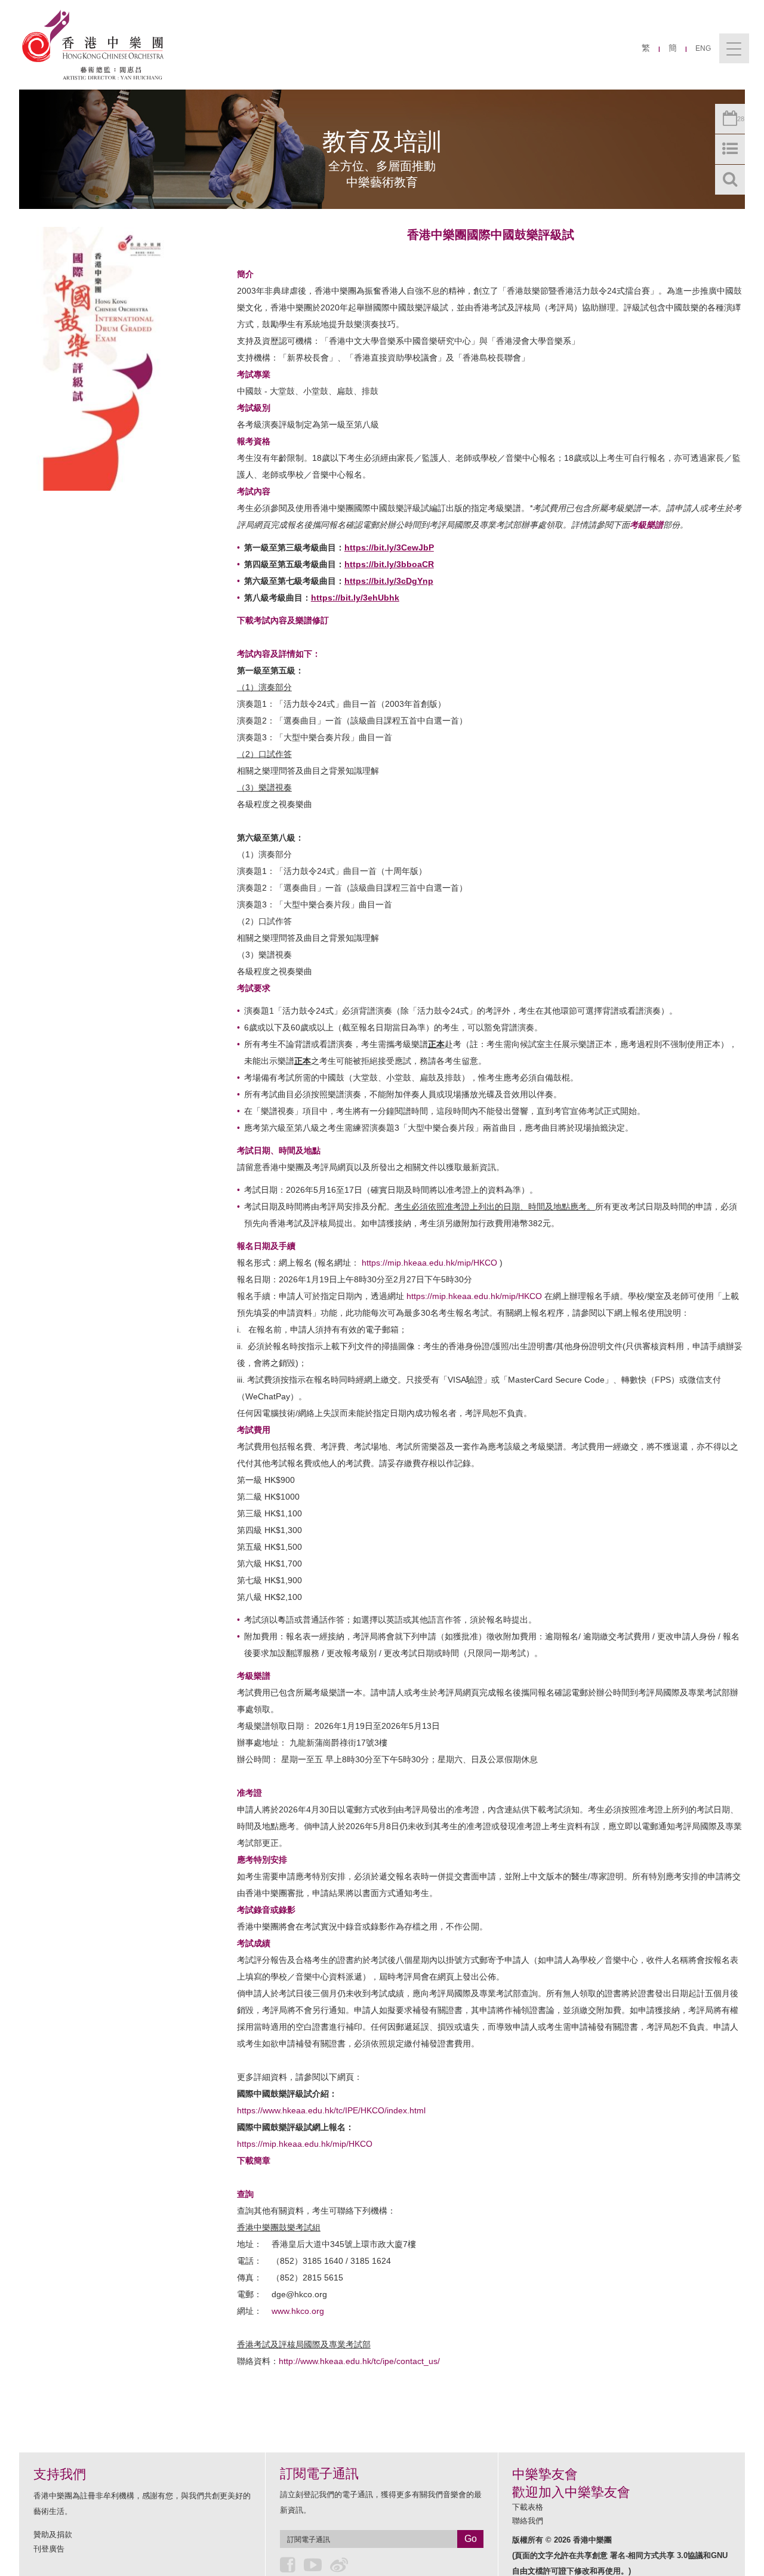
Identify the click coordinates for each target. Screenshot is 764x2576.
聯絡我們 (528, 2521)
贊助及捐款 (53, 2535)
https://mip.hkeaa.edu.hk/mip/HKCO (429, 1263)
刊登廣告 (49, 2549)
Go (471, 2539)
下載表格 (528, 2507)
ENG (703, 48)
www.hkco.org (298, 2311)
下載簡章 (254, 2160)
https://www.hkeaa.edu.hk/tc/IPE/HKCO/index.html (331, 2110)
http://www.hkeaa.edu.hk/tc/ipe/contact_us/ (359, 2361)
